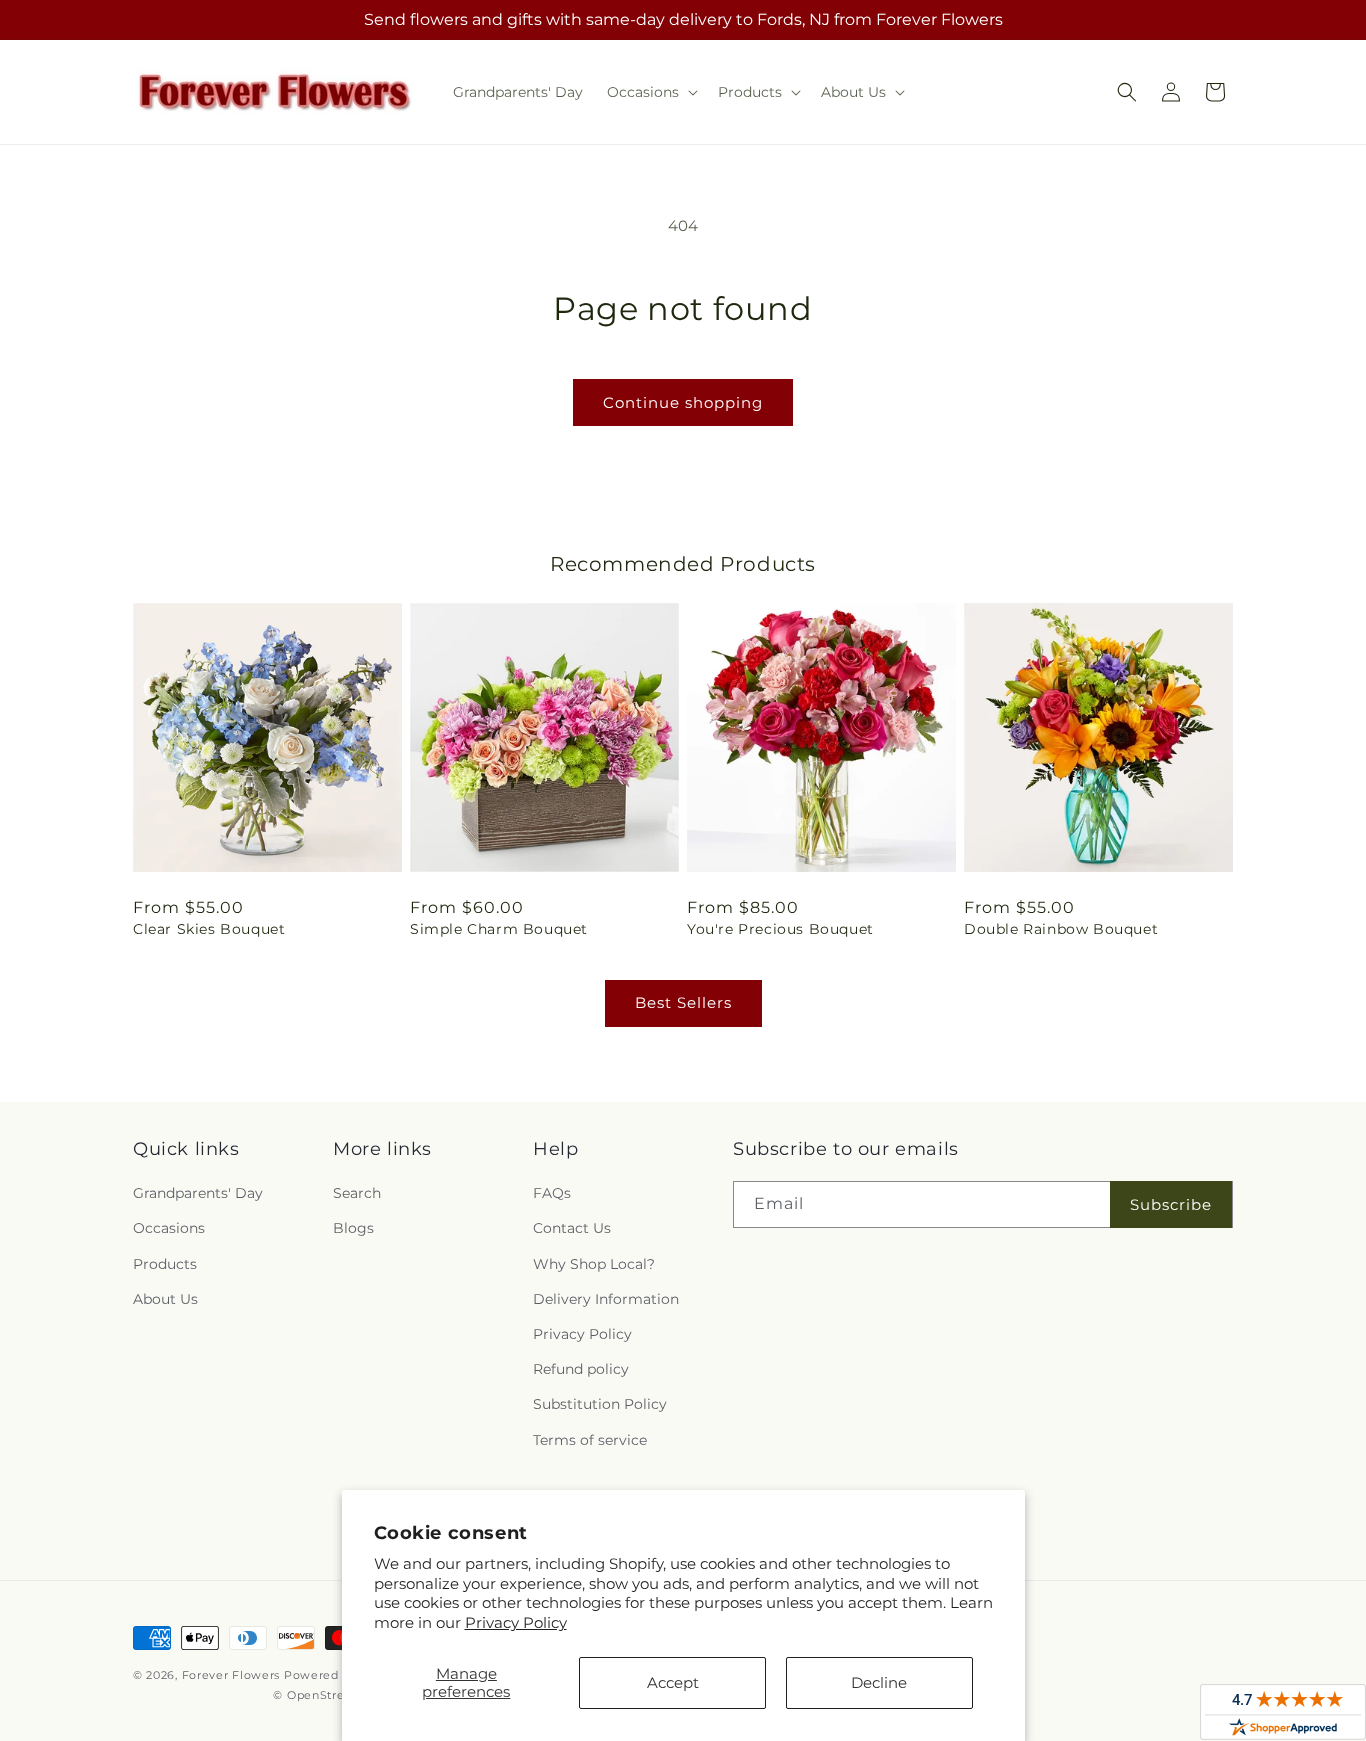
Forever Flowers (231, 1675)
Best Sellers (683, 1002)
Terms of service (590, 1440)
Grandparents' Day (198, 1193)
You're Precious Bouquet (780, 929)
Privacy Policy (516, 1622)
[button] (650, 92)
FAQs (552, 1193)
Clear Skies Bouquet (209, 929)
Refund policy (581, 1369)
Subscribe (1171, 1204)
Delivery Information (606, 1299)
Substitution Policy (600, 1404)
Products (165, 1264)
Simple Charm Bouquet (499, 929)
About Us (165, 1299)
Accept (673, 1682)
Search (357, 1193)
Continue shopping (683, 402)
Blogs (353, 1228)
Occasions (169, 1228)
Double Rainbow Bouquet (1061, 929)
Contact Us (572, 1228)
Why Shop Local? (594, 1264)
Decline (879, 1682)
